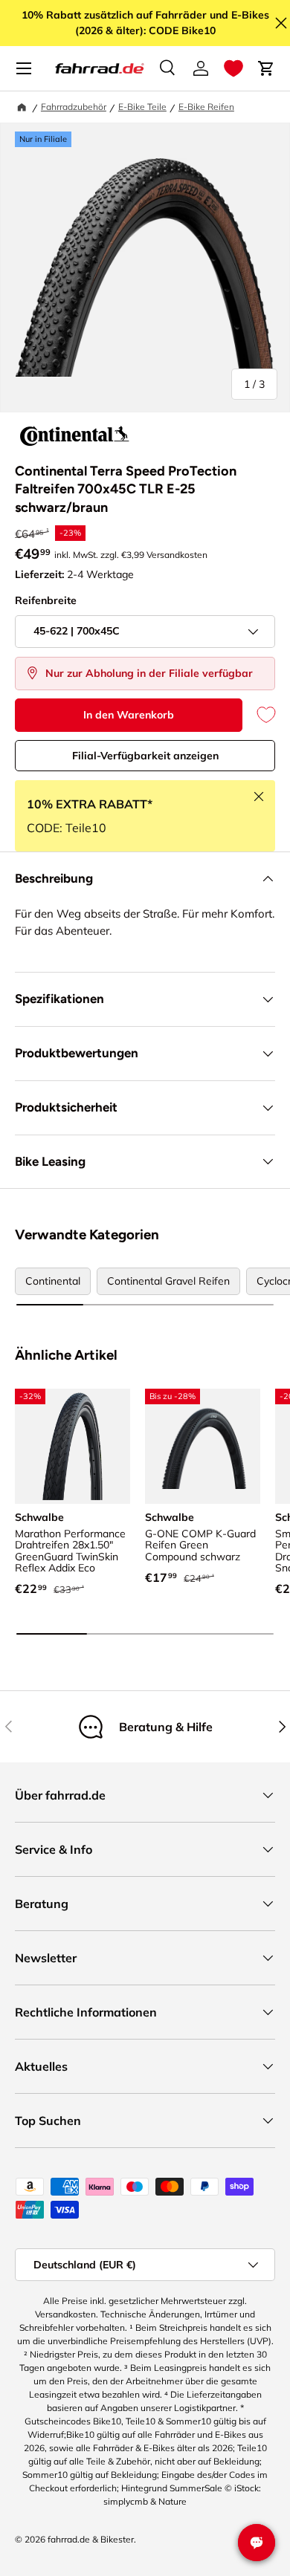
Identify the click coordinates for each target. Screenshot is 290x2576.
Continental (53, 1281)
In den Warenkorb (129, 715)
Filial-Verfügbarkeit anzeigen (145, 756)
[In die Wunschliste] (259, 715)
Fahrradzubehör (74, 107)
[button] (233, 68)
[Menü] (24, 68)
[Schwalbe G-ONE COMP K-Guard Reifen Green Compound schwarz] (203, 1446)
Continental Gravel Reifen (168, 1281)
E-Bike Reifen (206, 107)
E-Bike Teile (142, 107)
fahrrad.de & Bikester (91, 2539)
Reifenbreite (46, 600)
